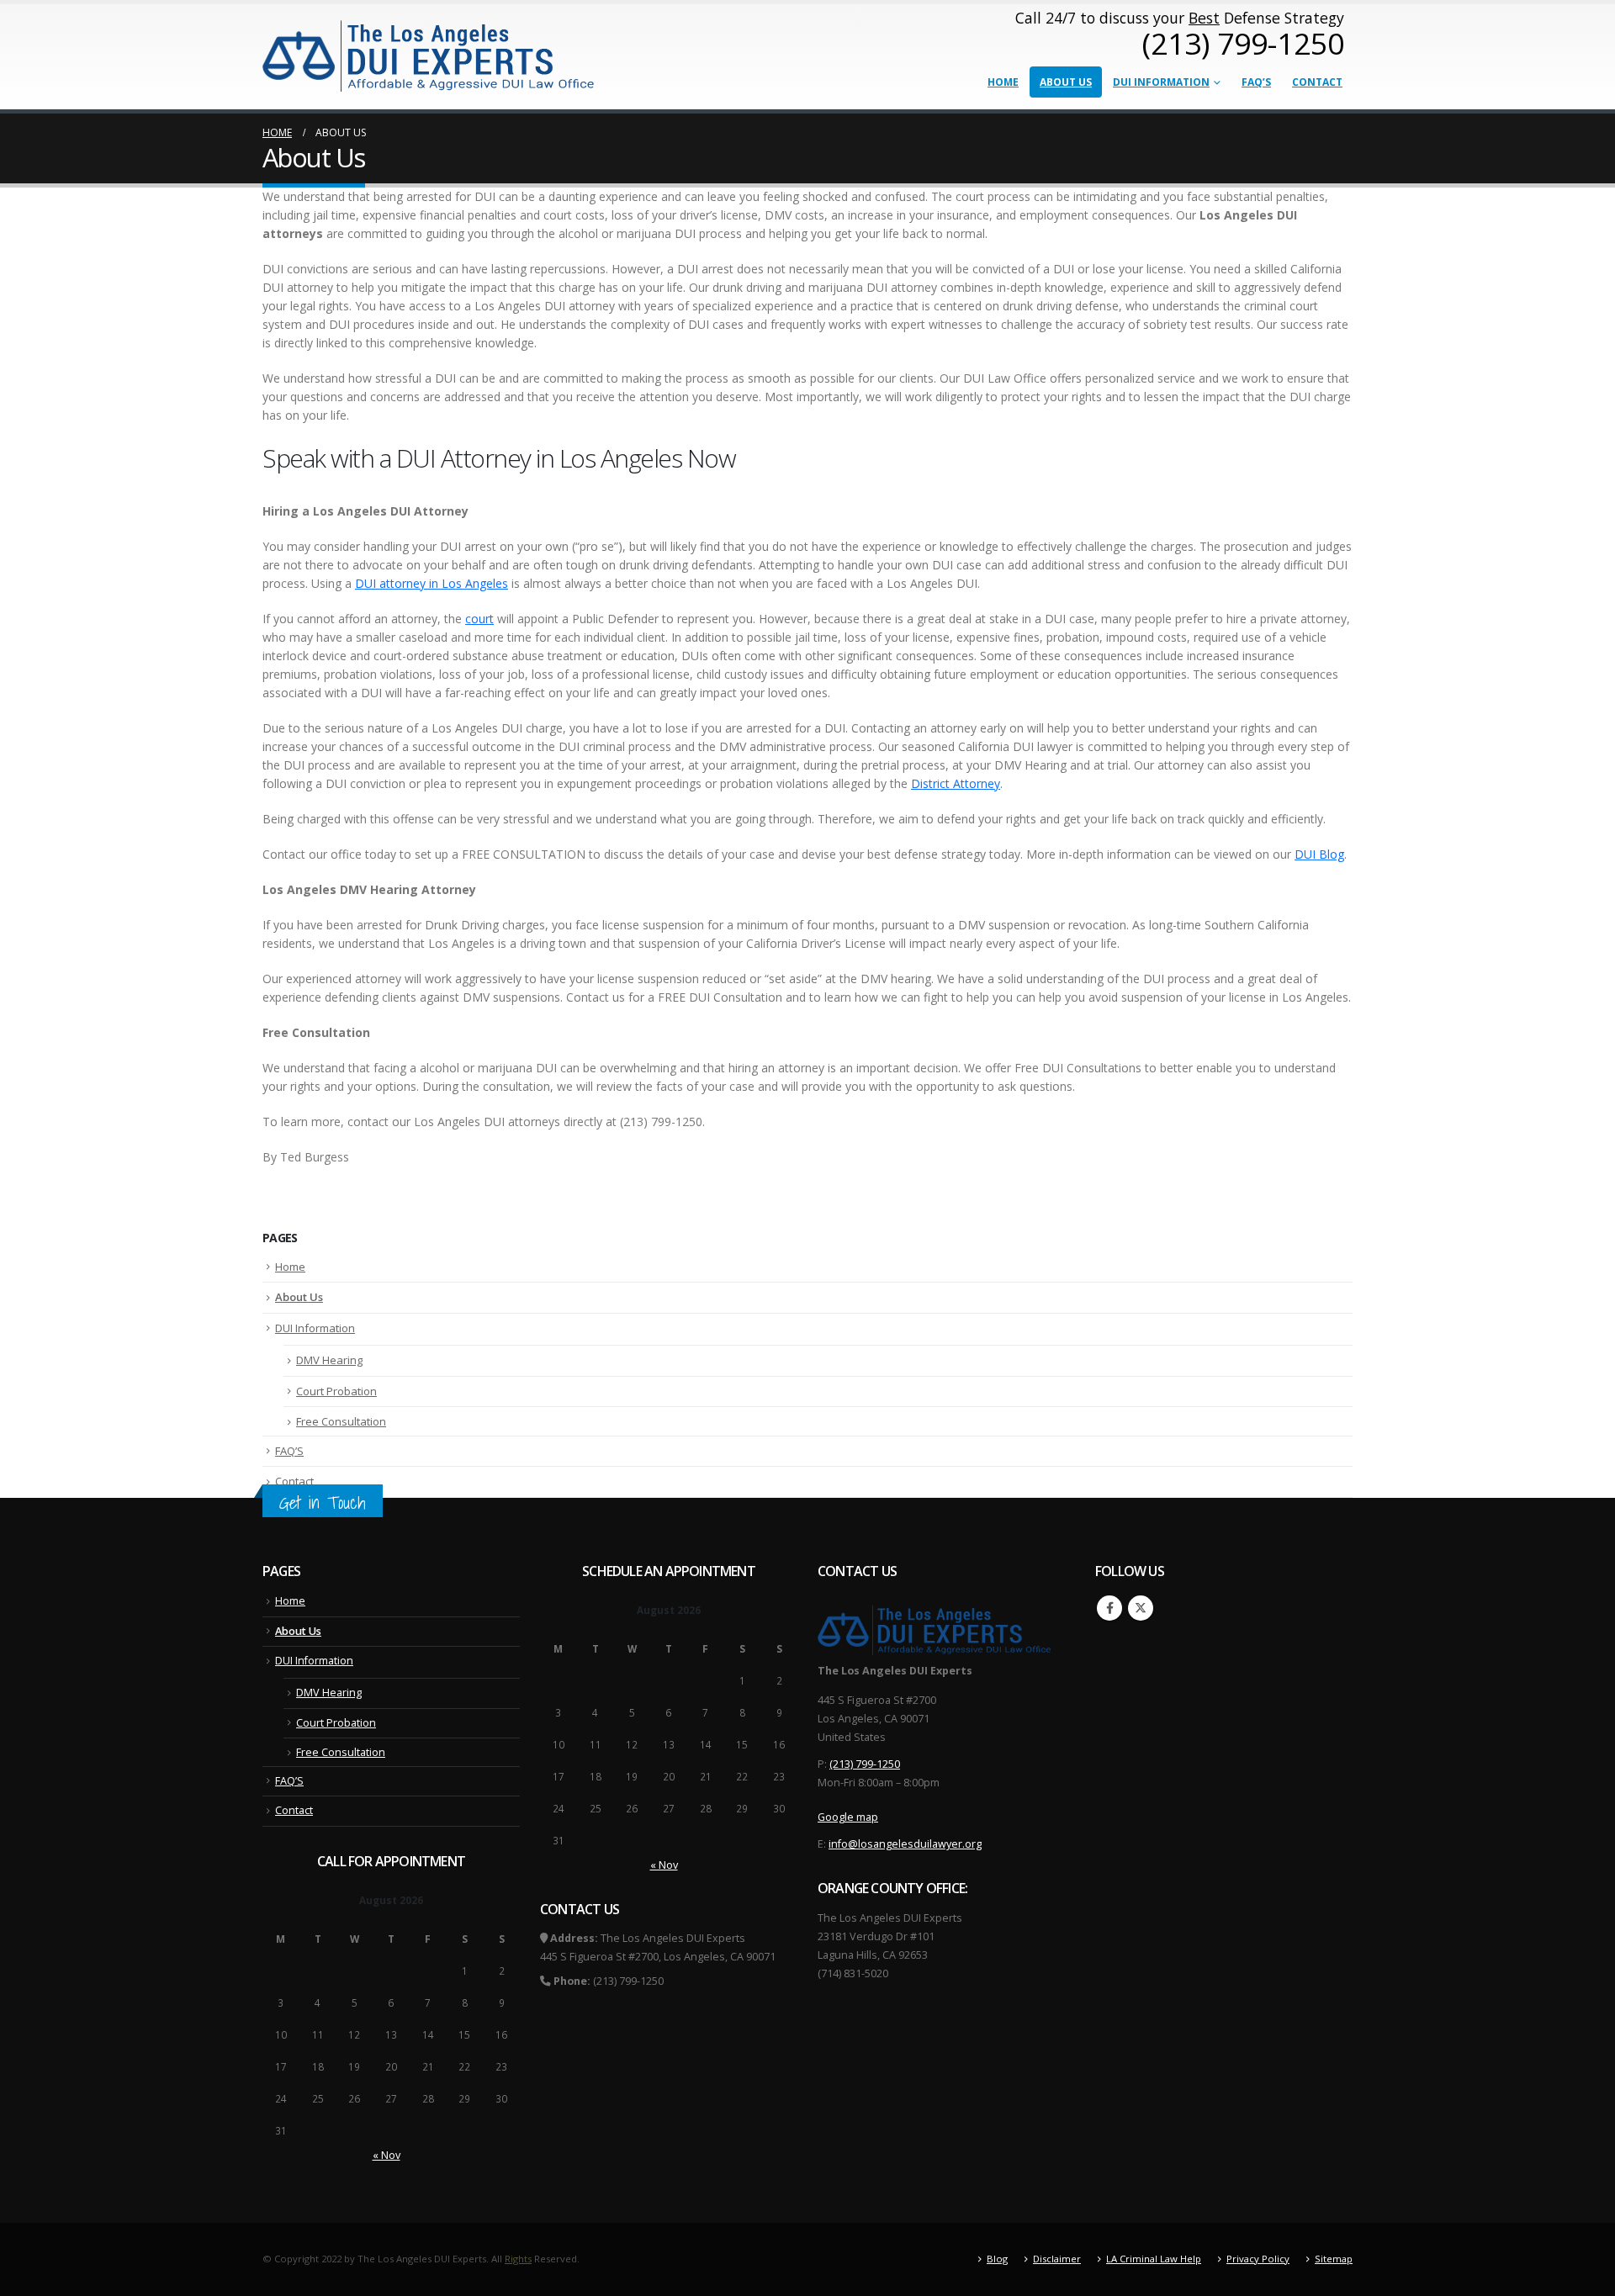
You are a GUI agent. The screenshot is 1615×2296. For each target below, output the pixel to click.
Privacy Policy (1258, 2259)
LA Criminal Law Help (1154, 2259)
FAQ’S (1256, 82)
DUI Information (1161, 82)
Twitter (1141, 1608)
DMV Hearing (329, 1360)
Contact (1317, 82)
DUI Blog (1319, 854)
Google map (848, 1817)
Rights (518, 2259)
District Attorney (956, 783)
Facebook (1109, 1608)
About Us (1066, 82)
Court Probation (336, 1391)
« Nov (387, 2155)
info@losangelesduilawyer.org (905, 1844)
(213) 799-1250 (865, 1764)
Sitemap (1334, 2259)
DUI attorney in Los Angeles (432, 583)
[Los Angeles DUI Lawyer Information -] (430, 55)
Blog (997, 2259)
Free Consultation (341, 1421)
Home (1003, 82)
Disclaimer (1057, 2259)
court (479, 619)
